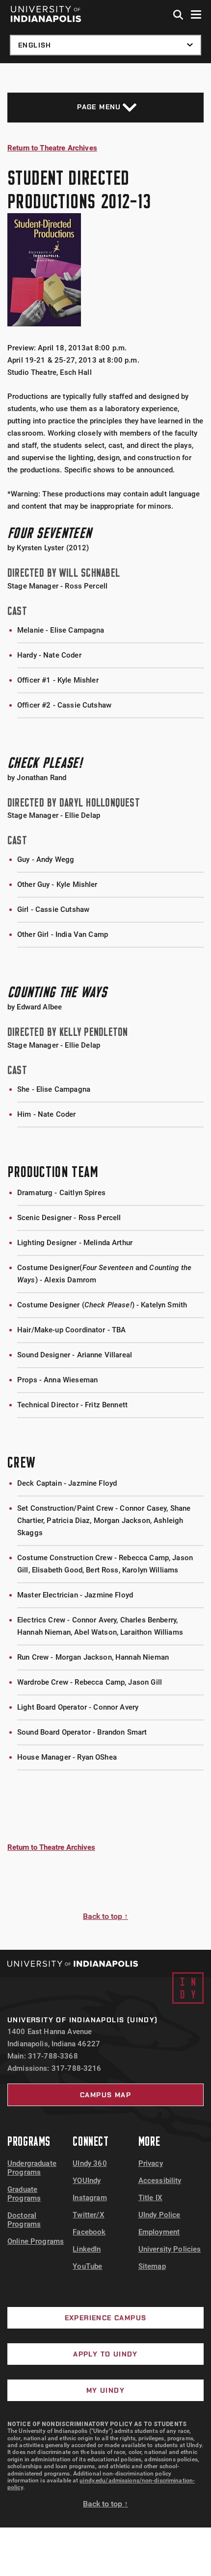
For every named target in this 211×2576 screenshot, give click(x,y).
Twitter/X (88, 2215)
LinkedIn (87, 2249)
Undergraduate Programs (32, 2168)
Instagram (90, 2198)
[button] (179, 15)
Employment (159, 2232)
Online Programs (36, 2241)
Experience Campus (106, 2318)
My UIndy (105, 2390)
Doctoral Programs (24, 2220)
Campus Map (105, 2095)
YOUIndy (87, 2181)
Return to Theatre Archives (52, 148)
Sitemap (152, 2266)
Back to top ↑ (105, 1916)
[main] (105, 1006)
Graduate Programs (24, 2194)
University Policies (170, 2249)
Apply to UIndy (105, 2354)
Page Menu (99, 107)
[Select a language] (105, 45)
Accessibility (160, 2181)
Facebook (89, 2232)
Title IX (150, 2198)
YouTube (87, 2266)
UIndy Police (159, 2215)
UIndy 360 (90, 2163)
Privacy (151, 2163)
